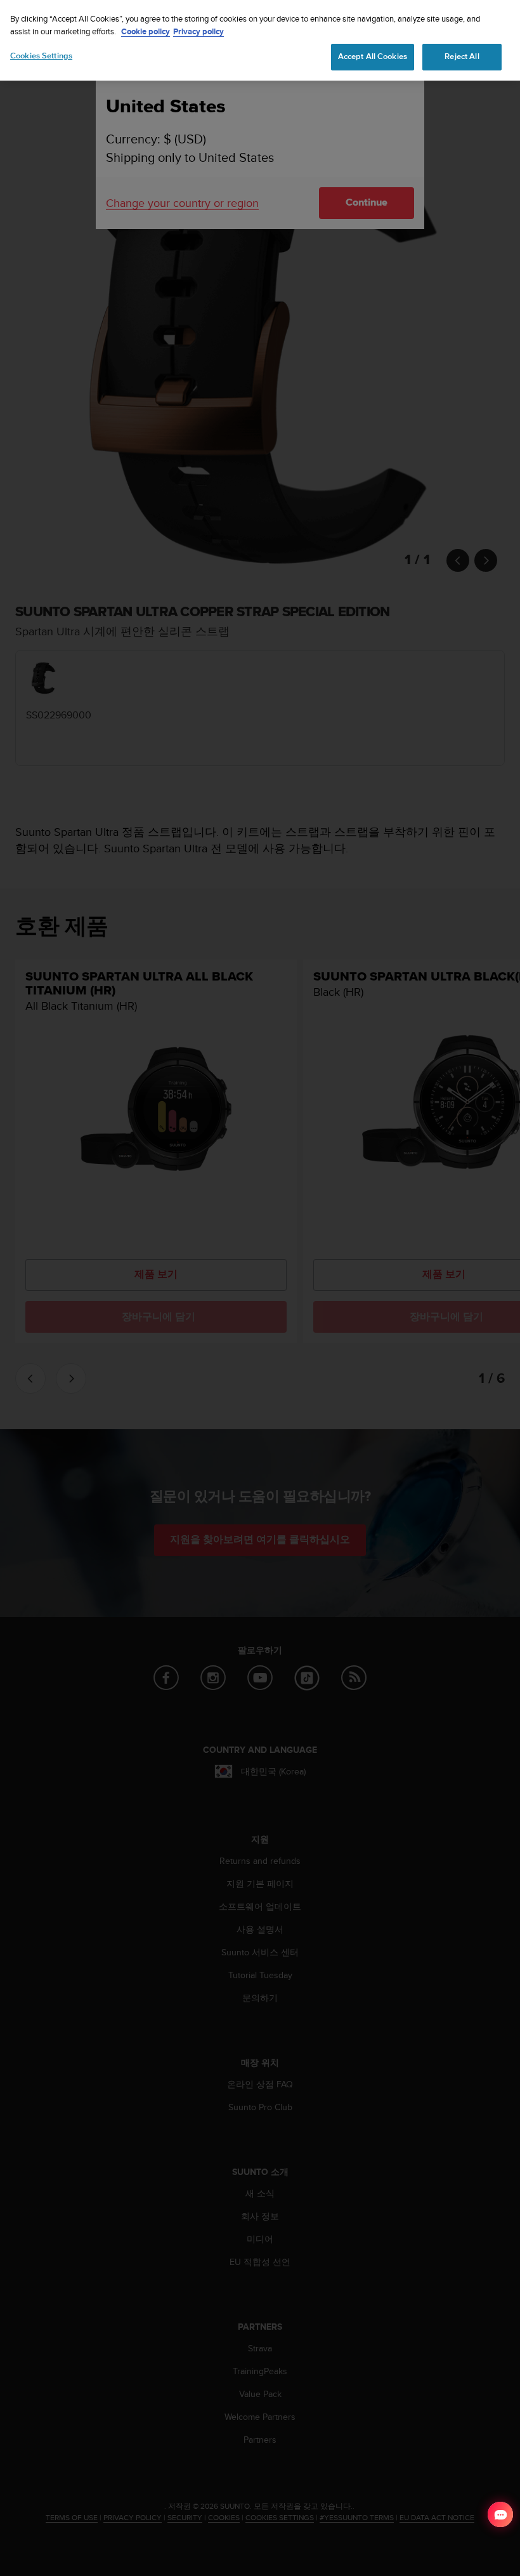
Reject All (462, 56)
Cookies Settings (41, 56)
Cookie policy (146, 31)
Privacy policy (198, 31)
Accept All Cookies (373, 56)
